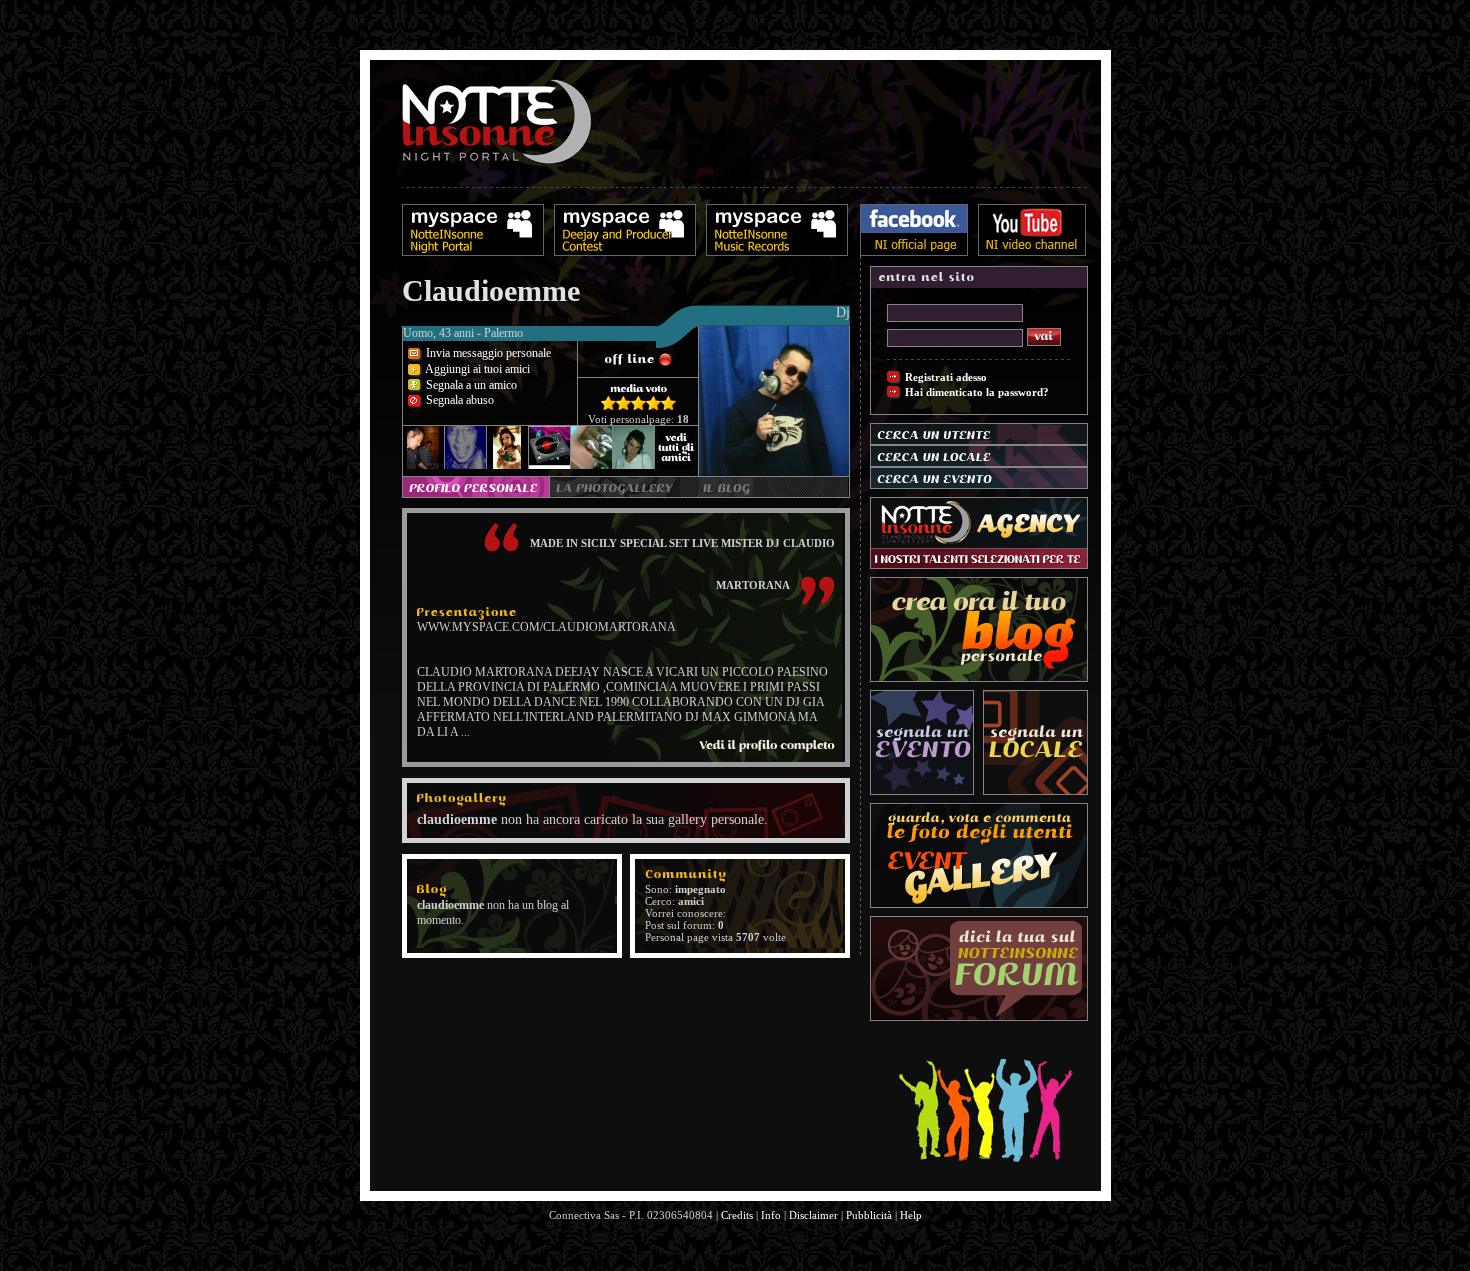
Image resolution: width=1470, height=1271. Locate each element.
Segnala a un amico (470, 385)
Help (911, 1215)
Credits (737, 1215)
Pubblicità (869, 1215)
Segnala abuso (458, 400)
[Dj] (626, 348)
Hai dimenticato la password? (977, 392)
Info (771, 1215)
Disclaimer (813, 1215)
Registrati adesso (946, 377)
